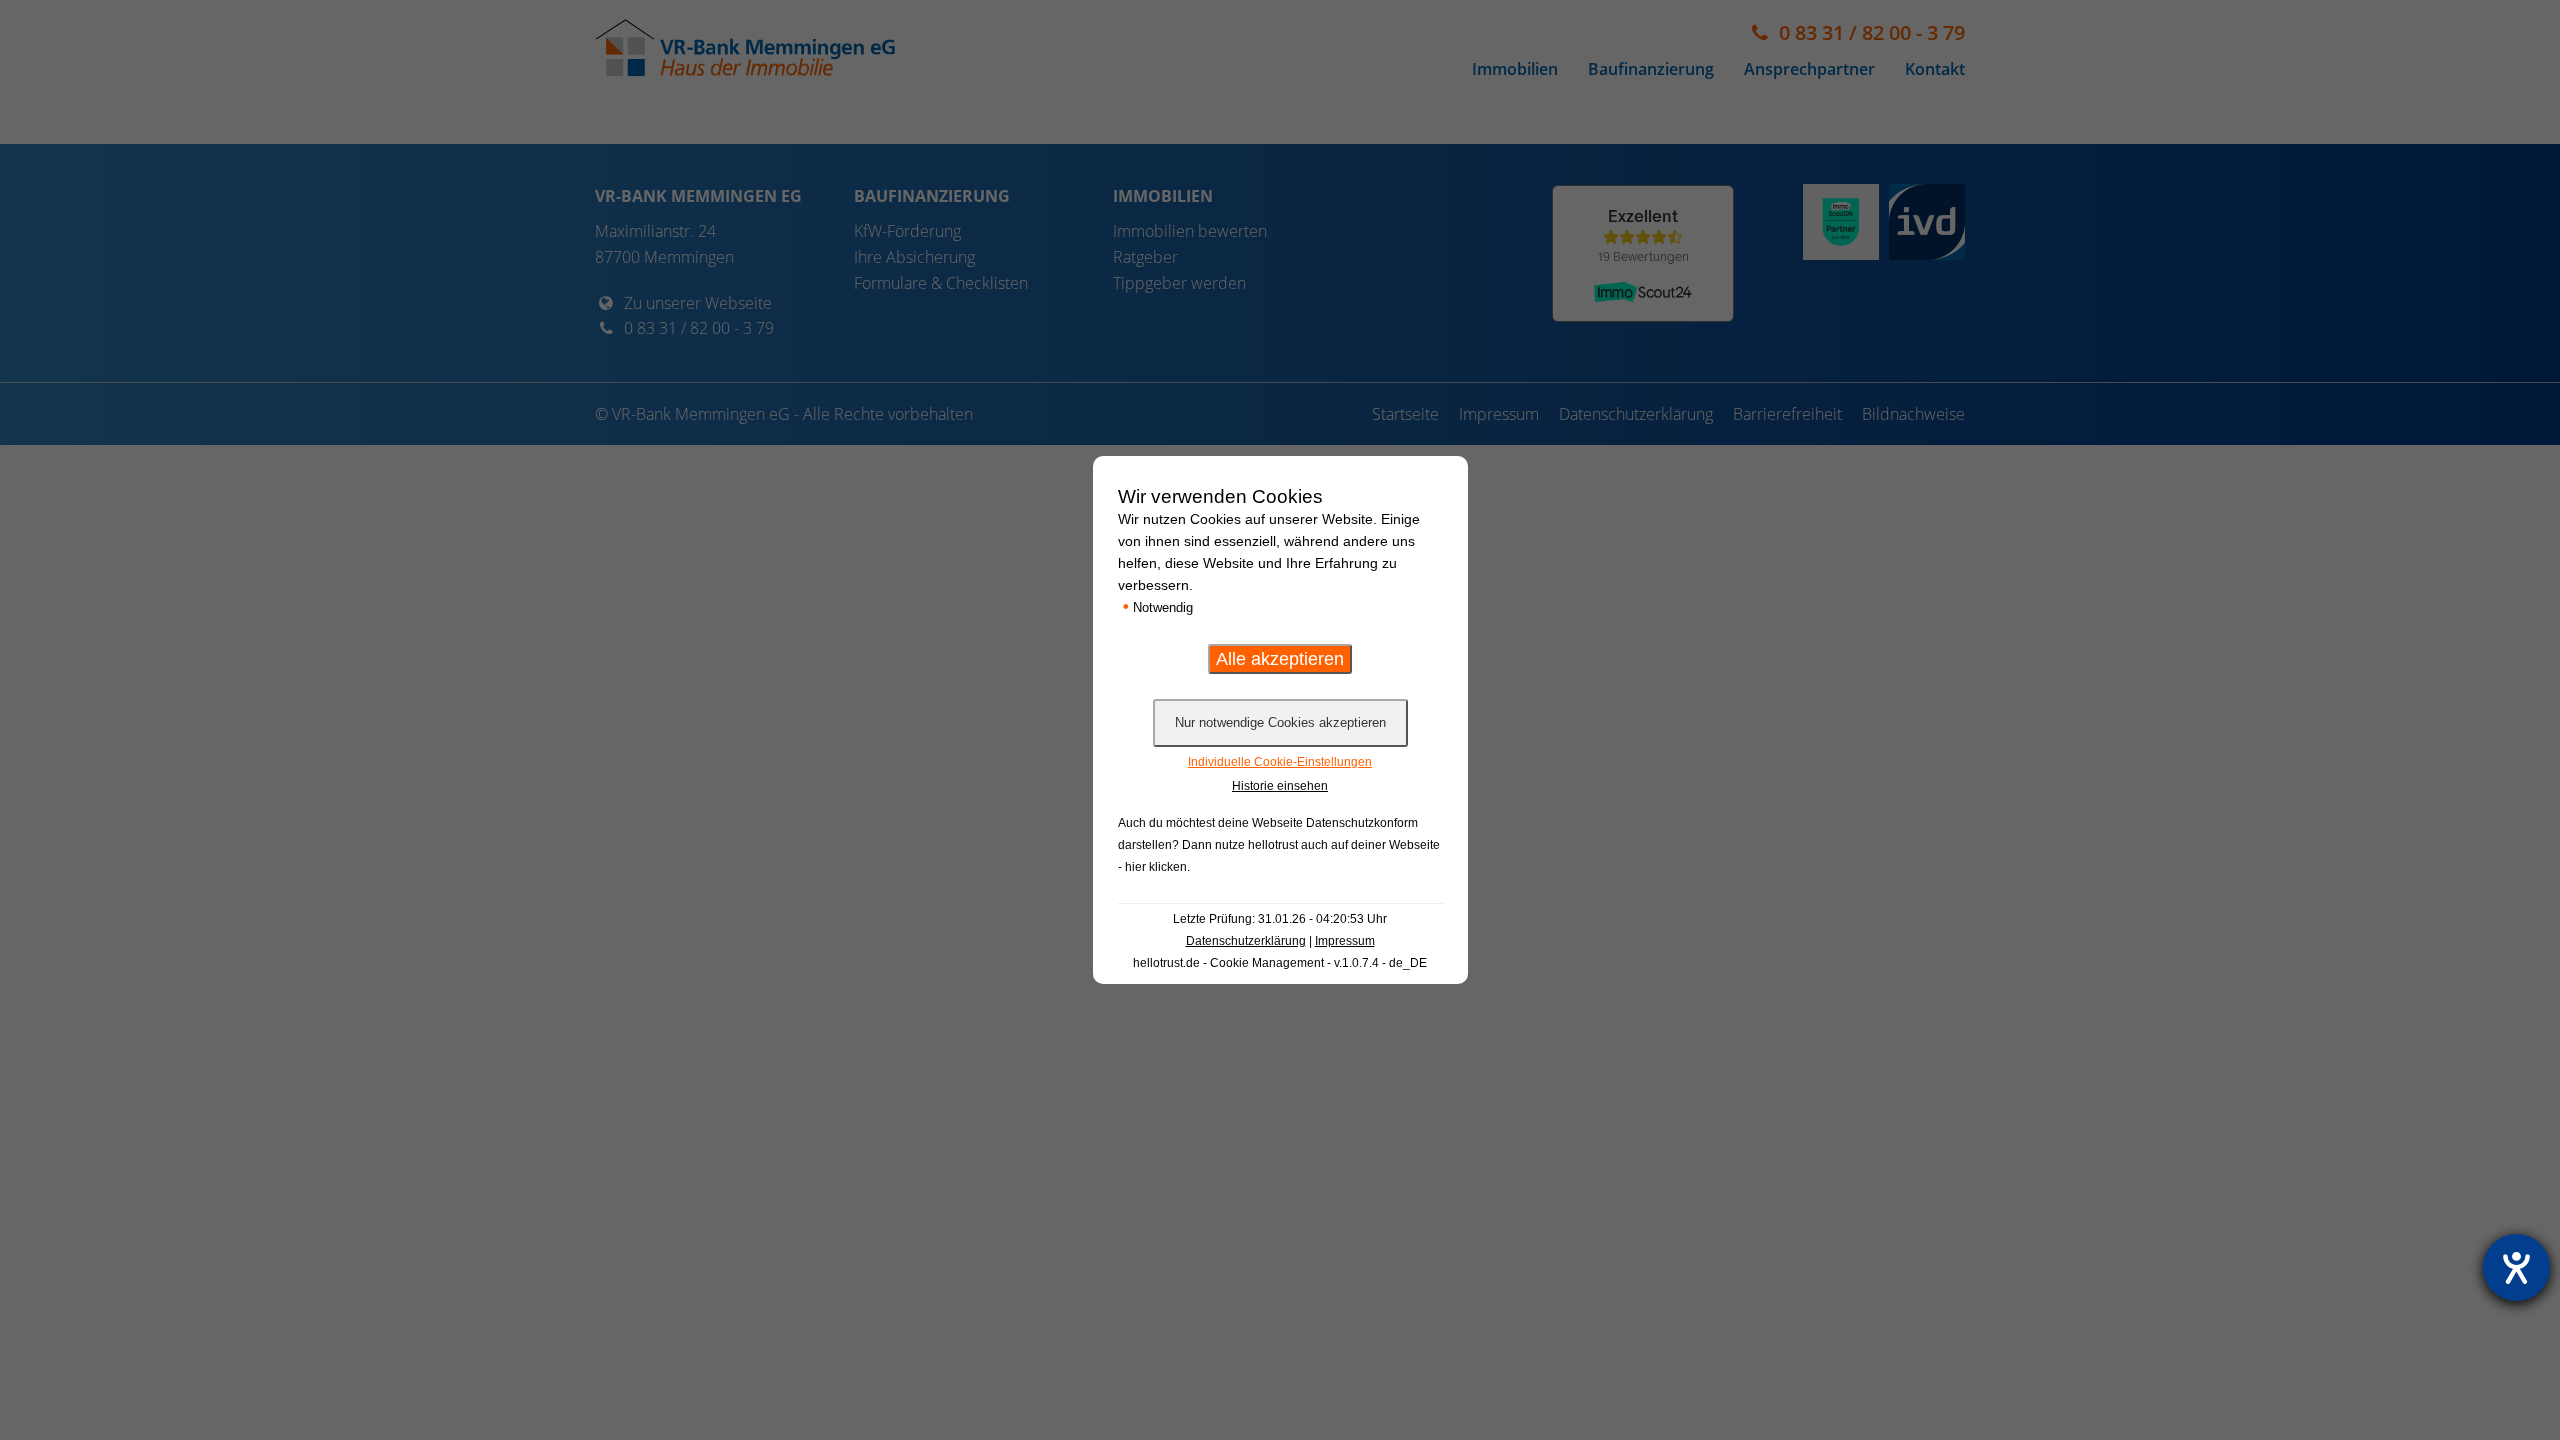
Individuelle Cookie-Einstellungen (1280, 762)
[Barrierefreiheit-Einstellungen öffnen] (2516, 1267)
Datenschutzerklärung (1246, 941)
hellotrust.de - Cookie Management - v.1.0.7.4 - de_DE (1280, 963)
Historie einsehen (1280, 786)
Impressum (1345, 941)
